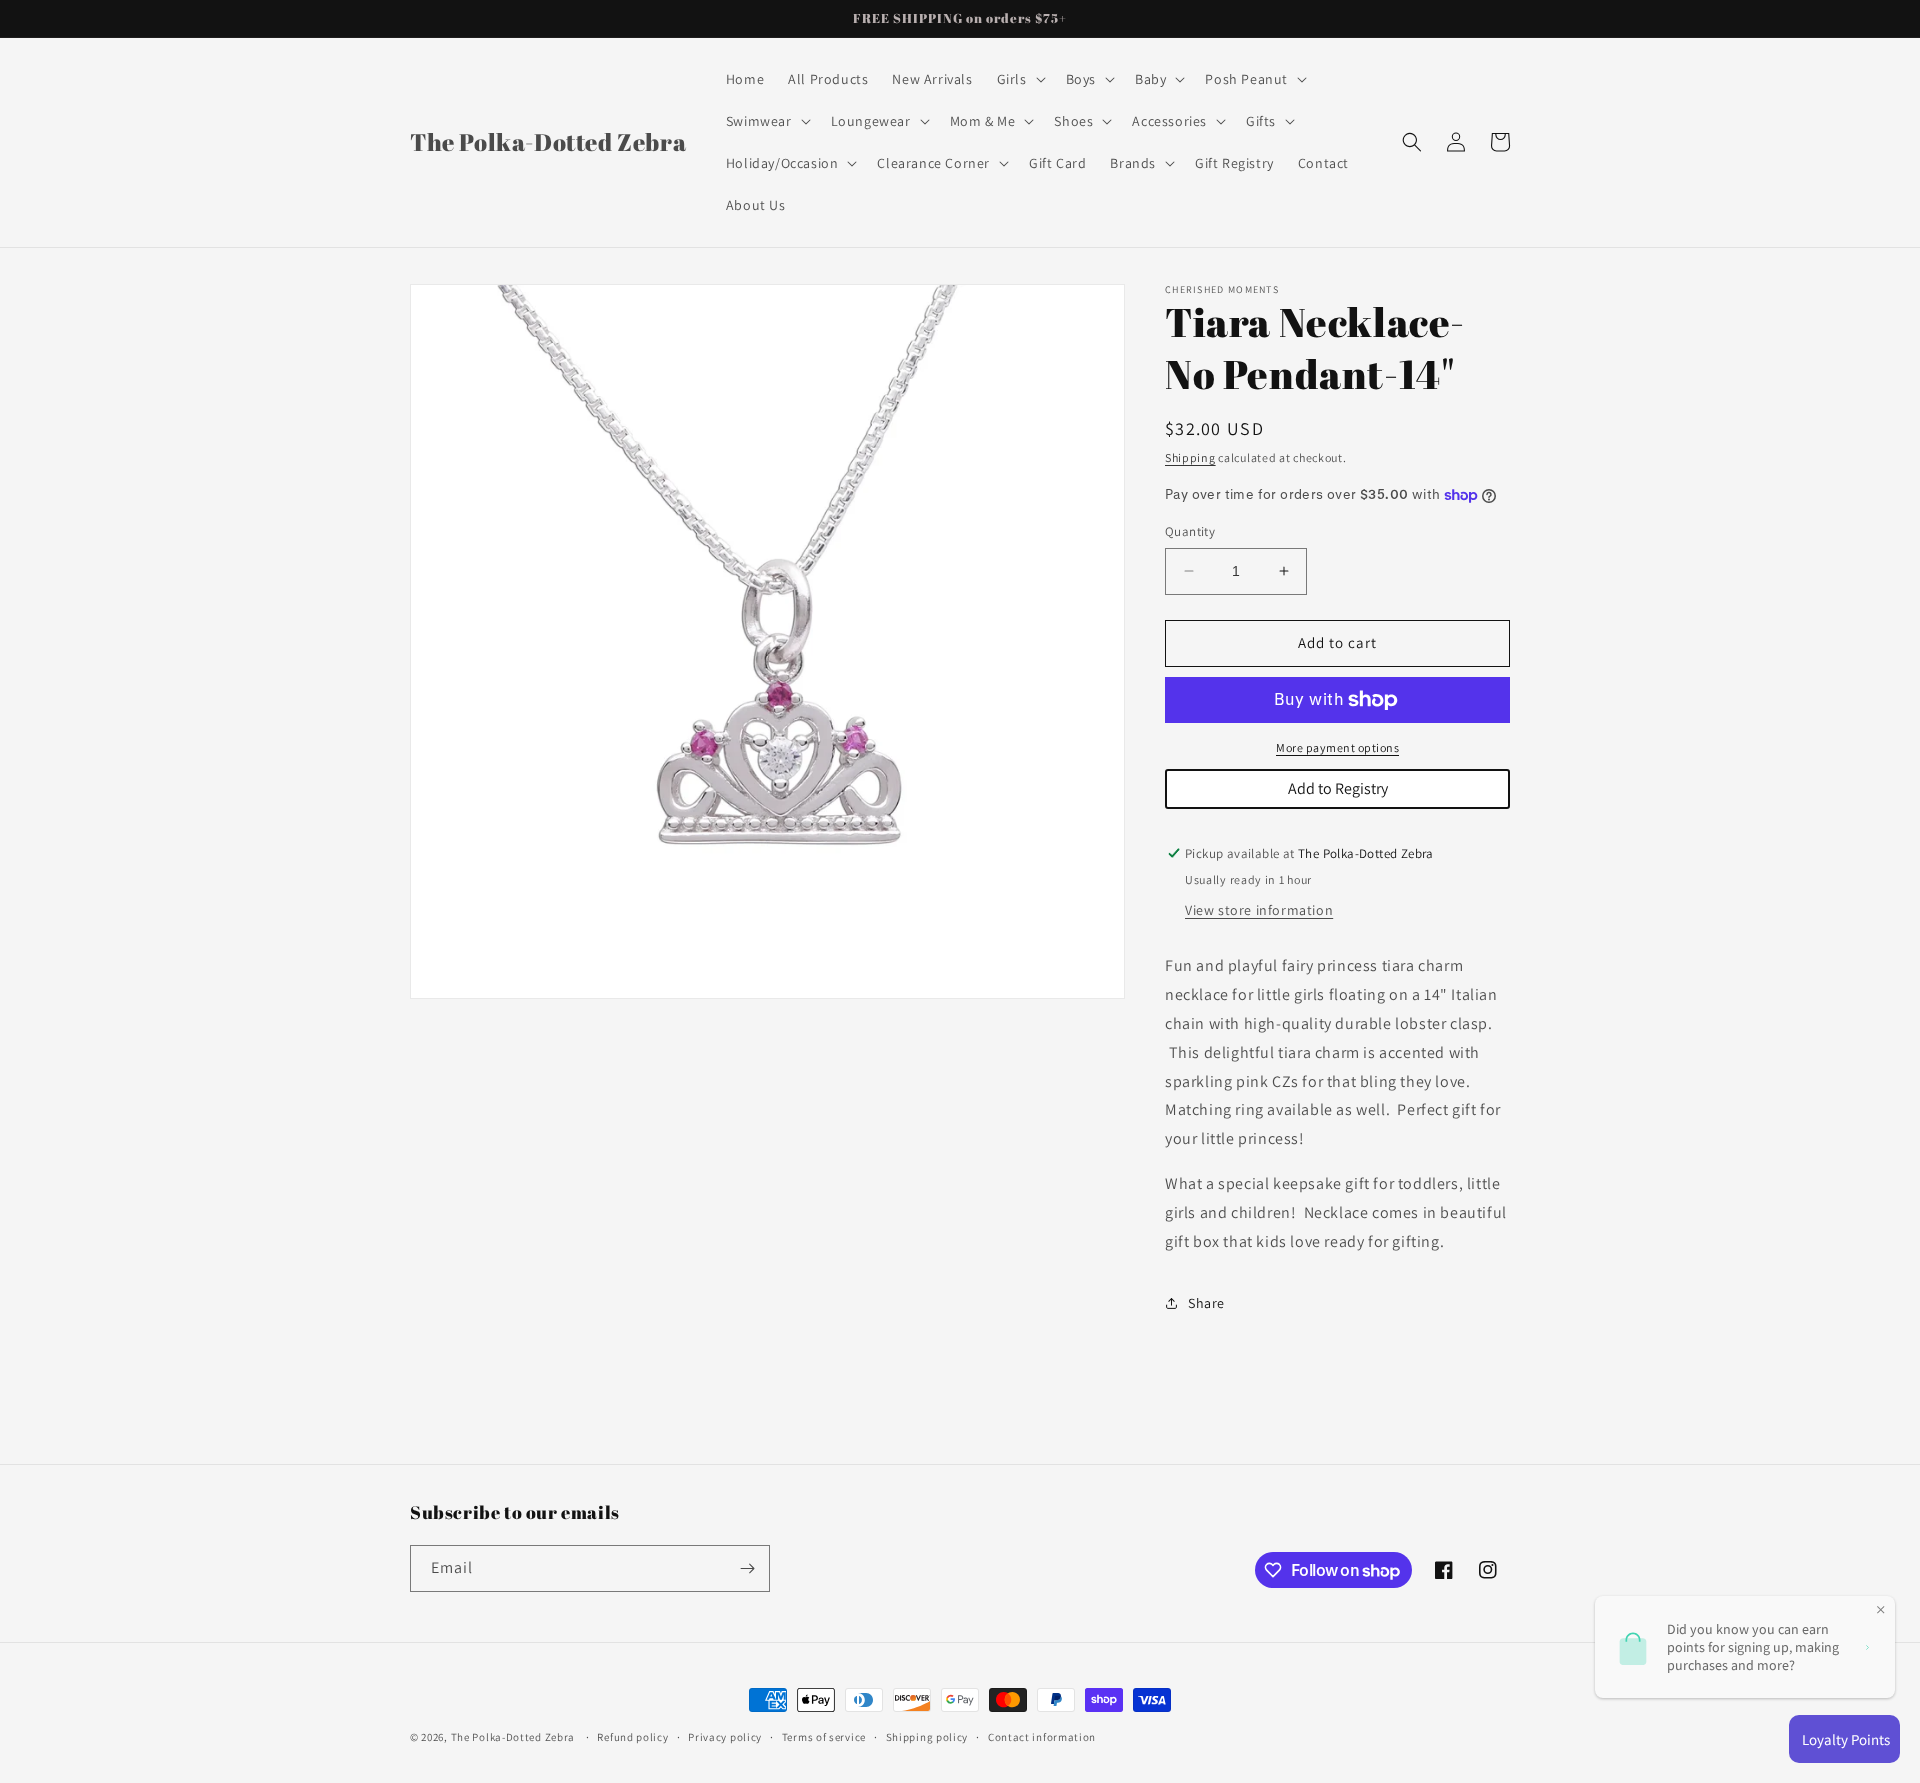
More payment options (1337, 747)
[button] (1019, 79)
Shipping (1190, 457)
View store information (1259, 910)
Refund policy (632, 1737)
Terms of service (824, 1737)
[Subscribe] (747, 1568)
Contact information (1042, 1737)
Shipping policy (927, 1737)
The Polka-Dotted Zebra (513, 1737)
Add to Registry (1338, 788)
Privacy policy (725, 1737)
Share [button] (1206, 1303)
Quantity (1190, 531)
